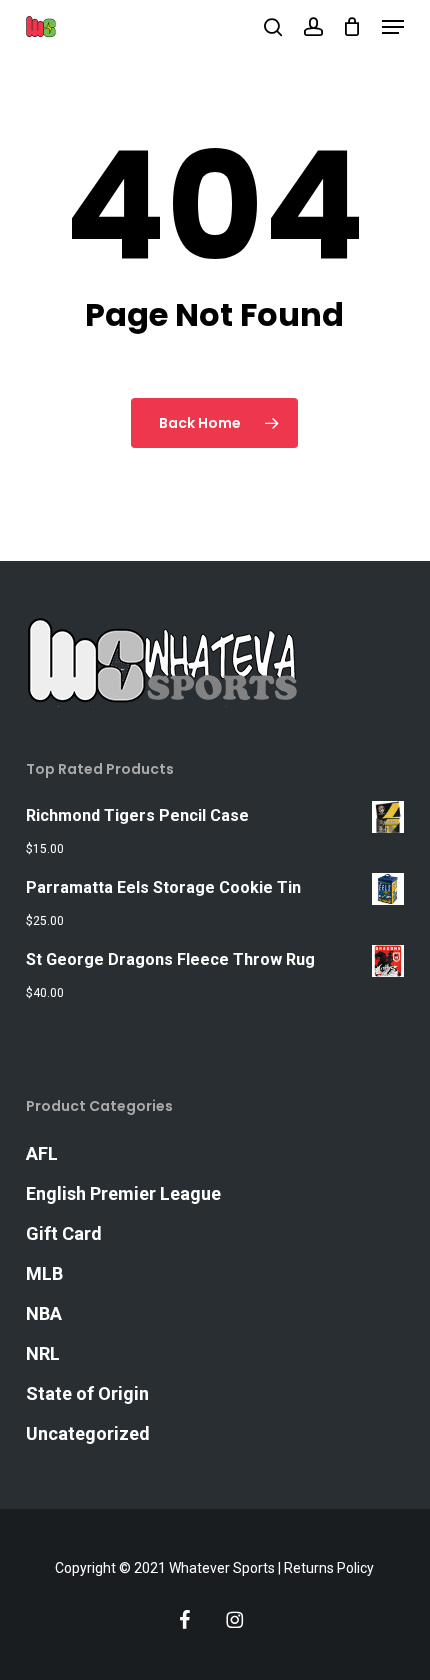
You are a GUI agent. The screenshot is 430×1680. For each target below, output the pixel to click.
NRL (43, 1353)
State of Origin (87, 1393)
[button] (393, 27)
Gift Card (64, 1233)
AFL (42, 1153)
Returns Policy (329, 1568)
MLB (44, 1273)
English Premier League (123, 1193)
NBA (44, 1313)
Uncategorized (88, 1433)
